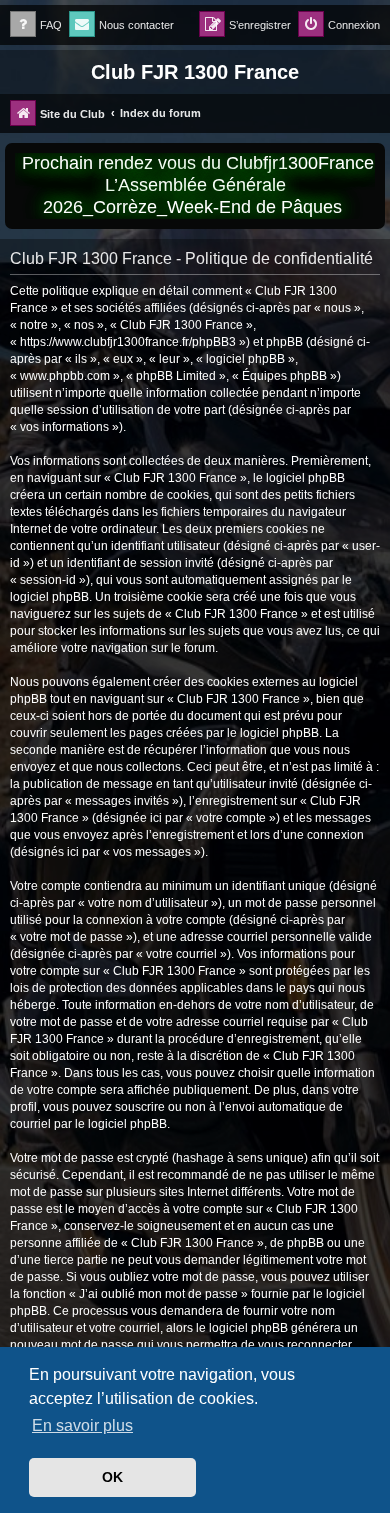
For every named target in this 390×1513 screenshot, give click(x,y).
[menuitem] (36, 25)
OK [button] (112, 1477)
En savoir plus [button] (82, 1425)
